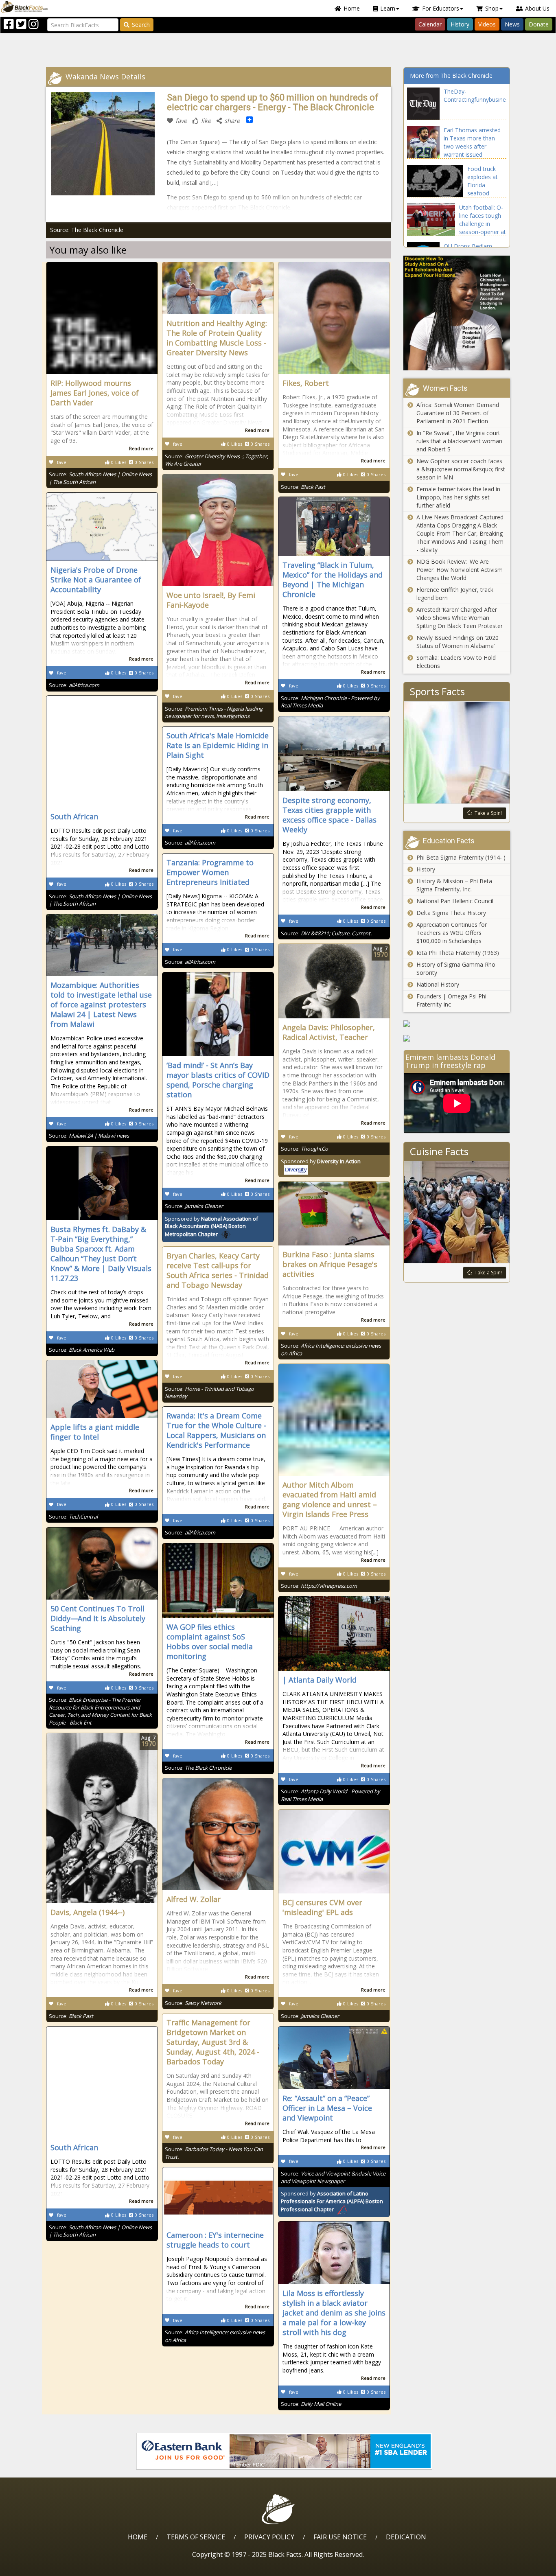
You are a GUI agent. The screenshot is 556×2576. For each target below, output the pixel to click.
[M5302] (457, 1038)
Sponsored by (211, 1227)
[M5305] (457, 1024)
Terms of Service (196, 2537)
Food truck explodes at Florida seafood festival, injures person (486, 189)
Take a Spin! (488, 813)
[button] (41, 2567)
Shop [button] (492, 8)
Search (141, 25)
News (512, 24)
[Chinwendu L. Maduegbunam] (457, 313)
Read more (141, 448)
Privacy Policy (269, 2537)
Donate (539, 24)
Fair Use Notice (340, 2537)
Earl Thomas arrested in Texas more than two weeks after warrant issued (472, 142)
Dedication (406, 2537)
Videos (487, 24)
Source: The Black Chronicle (87, 230)
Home (352, 8)
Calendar (430, 24)
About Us (537, 8)
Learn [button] (388, 8)
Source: (303, 487)
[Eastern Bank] (284, 2451)
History (460, 24)
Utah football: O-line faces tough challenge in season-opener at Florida (483, 224)
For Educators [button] (441, 8)
